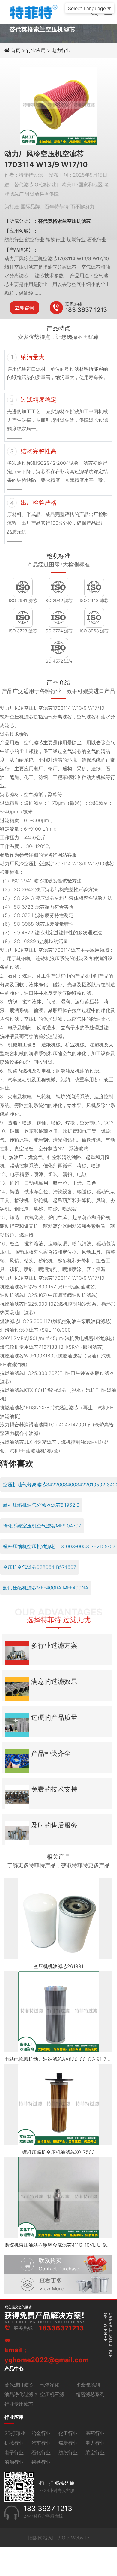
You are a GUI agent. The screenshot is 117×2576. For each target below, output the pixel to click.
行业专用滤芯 (19, 2404)
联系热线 (74, 304)
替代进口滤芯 (19, 2385)
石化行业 (41, 2452)
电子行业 (14, 2452)
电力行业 (61, 50)
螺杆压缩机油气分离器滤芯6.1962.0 (41, 1505)
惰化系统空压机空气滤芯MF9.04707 (42, 1526)
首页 (16, 50)
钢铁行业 (41, 2462)
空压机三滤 (52, 2394)
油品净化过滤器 (21, 2394)
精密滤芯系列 (90, 2394)
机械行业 (14, 2443)
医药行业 (95, 2433)
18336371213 (61, 2328)
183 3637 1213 (86, 310)
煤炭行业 (68, 2443)
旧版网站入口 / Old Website (59, 2538)
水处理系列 (88, 2385)
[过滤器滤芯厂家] (33, 11)
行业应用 (36, 50)
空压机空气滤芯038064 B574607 (40, 1567)
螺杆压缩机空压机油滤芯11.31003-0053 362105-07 (59, 1546)
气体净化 (50, 2385)
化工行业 (68, 2433)
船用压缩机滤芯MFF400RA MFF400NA (46, 1588)
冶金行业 (41, 2433)
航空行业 (95, 2452)
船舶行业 (14, 2462)
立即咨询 (25, 308)
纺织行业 (68, 2452)
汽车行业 (41, 2443)
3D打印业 (15, 2433)
